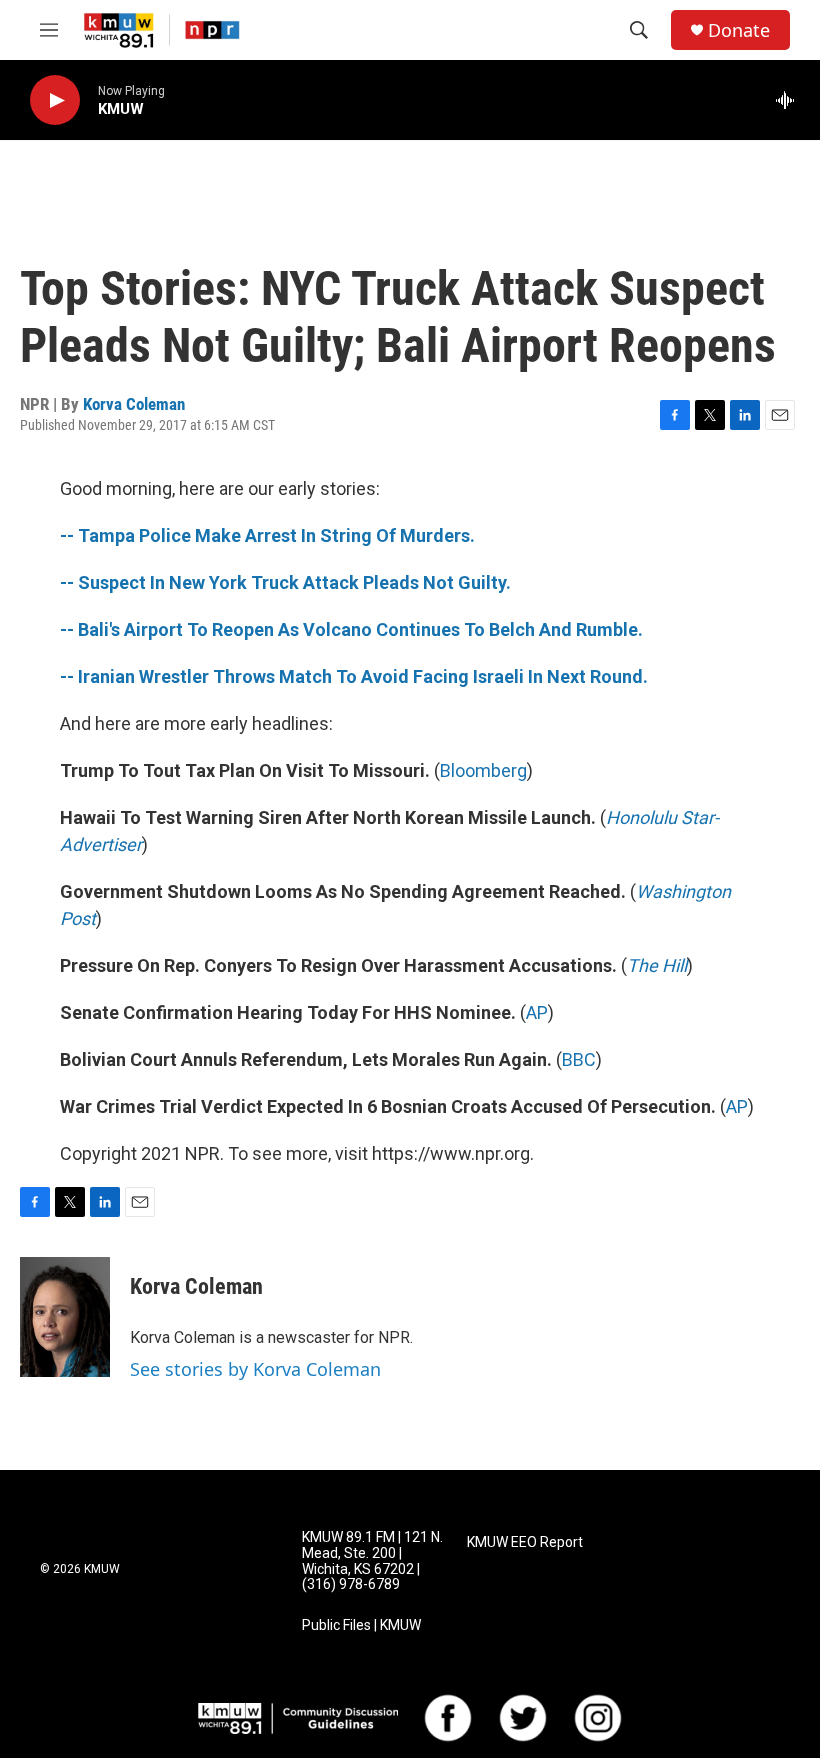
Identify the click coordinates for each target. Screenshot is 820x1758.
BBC (579, 1059)
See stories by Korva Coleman (255, 1369)
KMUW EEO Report (525, 1542)
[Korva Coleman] (65, 1317)
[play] (55, 100)
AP (537, 1012)
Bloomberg (483, 770)
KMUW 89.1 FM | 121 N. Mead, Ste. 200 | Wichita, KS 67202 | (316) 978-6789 (372, 1561)
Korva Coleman (134, 404)
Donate (739, 30)
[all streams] (790, 100)
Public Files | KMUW (361, 1625)
